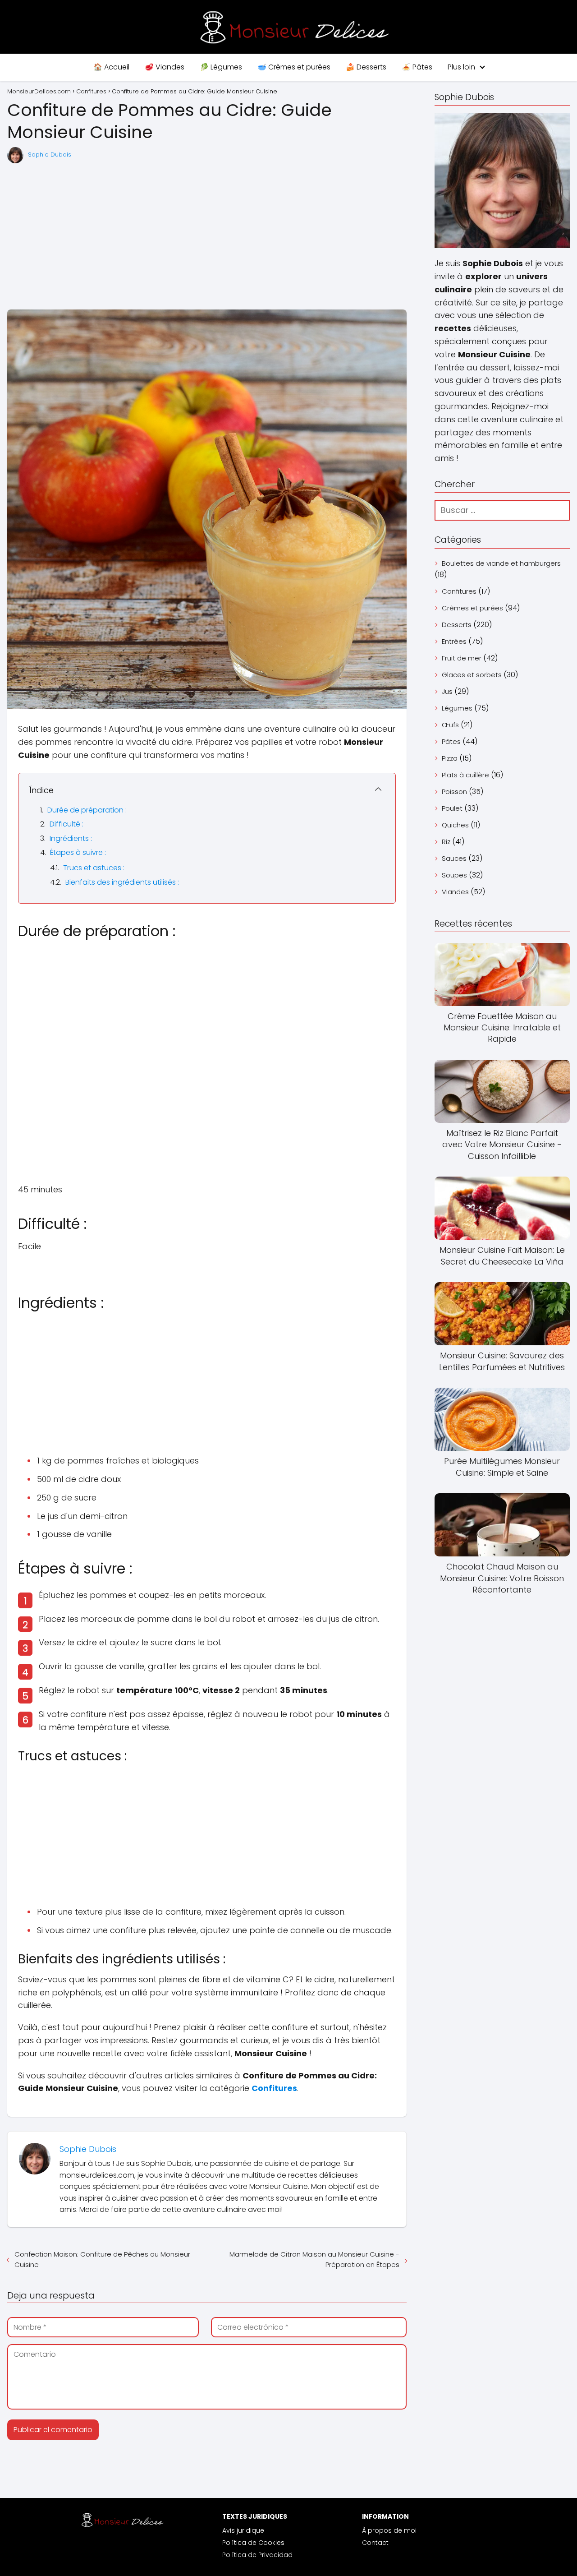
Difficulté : (66, 824)
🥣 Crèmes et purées (294, 67)
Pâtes (451, 741)
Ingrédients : (71, 838)
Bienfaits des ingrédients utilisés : (122, 882)
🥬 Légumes (221, 67)
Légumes (457, 708)
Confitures (459, 591)
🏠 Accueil (111, 67)
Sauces (454, 858)
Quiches (455, 825)
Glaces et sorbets (472, 675)
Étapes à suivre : (78, 852)
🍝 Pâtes (417, 67)
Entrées (454, 641)
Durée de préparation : (87, 810)
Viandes (455, 892)
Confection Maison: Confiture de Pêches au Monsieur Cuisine (102, 2259)
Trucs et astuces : (94, 868)
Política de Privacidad (257, 2555)
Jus (447, 691)
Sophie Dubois (50, 155)
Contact (375, 2543)
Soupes (454, 875)
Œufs (450, 725)
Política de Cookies (253, 2543)
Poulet (452, 808)
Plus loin (461, 67)
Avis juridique (243, 2530)
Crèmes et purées (472, 608)
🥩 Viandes (165, 67)
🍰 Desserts (366, 67)
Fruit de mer (462, 658)
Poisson (454, 792)
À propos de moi (389, 2530)
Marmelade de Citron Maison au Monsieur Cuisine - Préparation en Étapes (314, 2259)
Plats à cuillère (465, 775)
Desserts (457, 625)
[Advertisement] (207, 237)
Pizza (450, 758)
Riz (446, 842)
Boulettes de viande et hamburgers (501, 563)
